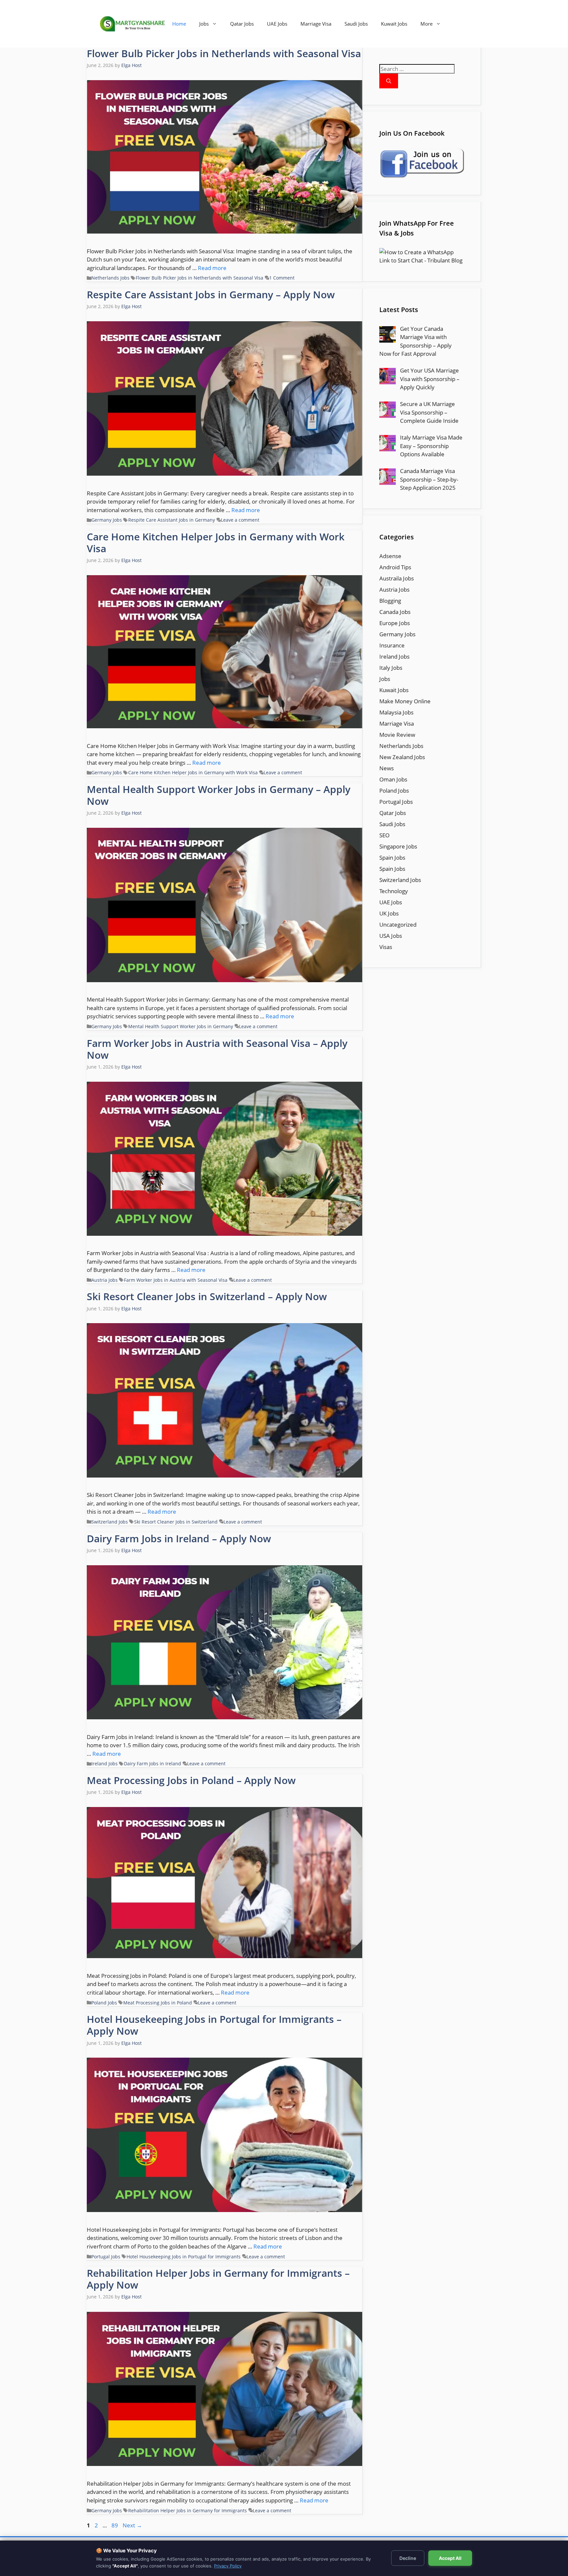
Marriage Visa (316, 24)
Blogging (390, 601)
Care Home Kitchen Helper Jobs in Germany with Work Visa (216, 542)
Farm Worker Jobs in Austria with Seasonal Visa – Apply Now (217, 1049)
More (426, 24)
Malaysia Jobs (396, 712)
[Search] (389, 81)
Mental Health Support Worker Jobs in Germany (181, 1026)
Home (179, 24)
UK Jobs (389, 913)
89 (115, 2525)
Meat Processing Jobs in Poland (158, 2003)
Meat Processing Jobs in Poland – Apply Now (191, 1780)
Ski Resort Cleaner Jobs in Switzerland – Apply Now (207, 1296)
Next (132, 2525)
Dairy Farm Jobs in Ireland (153, 1763)
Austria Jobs (105, 1280)
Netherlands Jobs (110, 278)
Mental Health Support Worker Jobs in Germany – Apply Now (219, 795)
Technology (394, 891)
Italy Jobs (391, 668)
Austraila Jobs (397, 578)
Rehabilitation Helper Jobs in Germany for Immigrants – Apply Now (218, 2279)
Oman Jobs (393, 779)
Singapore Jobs (398, 846)
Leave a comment (240, 520)
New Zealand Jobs (402, 757)
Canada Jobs (395, 612)
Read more (212, 268)
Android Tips (395, 567)
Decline (408, 2558)
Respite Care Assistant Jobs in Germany (172, 520)
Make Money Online (405, 701)
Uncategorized (398, 925)
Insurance (392, 645)
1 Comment (282, 278)
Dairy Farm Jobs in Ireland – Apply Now (179, 1538)
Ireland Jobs (105, 1763)
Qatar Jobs (242, 24)
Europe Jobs (395, 623)
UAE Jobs (277, 24)
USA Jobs (391, 936)
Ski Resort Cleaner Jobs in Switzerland (176, 1522)
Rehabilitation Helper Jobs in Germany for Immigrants (188, 2510)
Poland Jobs (104, 2003)
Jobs (204, 24)
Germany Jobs (107, 520)
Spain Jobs (392, 858)
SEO (384, 835)
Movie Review (397, 735)
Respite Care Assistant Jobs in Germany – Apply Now (211, 294)
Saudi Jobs (356, 24)
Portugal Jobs (106, 2257)
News (387, 768)
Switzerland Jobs (110, 1522)
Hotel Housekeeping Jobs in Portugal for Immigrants (184, 2257)
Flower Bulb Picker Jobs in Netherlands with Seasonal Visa (224, 53)
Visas (386, 947)
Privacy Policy (228, 2566)
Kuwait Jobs (394, 24)
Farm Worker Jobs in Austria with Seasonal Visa (176, 1280)
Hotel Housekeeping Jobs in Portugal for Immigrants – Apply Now (214, 2025)
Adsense (390, 556)
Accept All (450, 2558)
